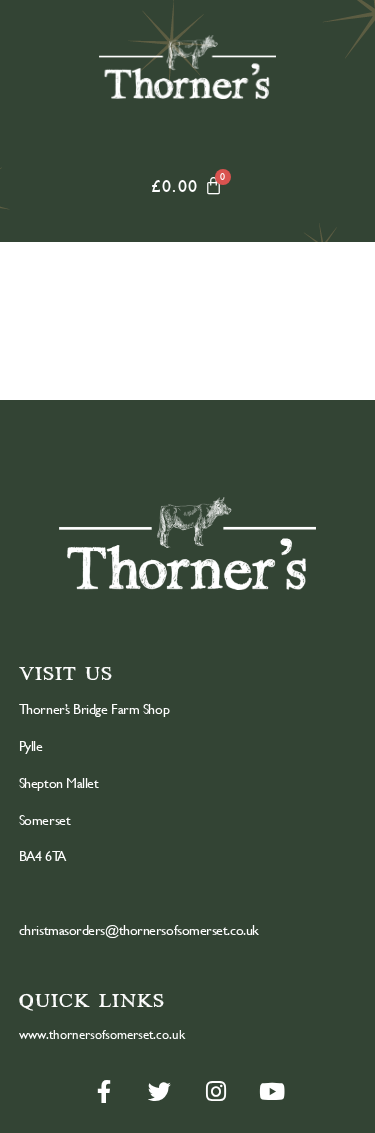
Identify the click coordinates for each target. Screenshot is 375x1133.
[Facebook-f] (104, 1091)
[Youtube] (272, 1091)
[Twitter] (160, 1091)
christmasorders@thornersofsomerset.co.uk (139, 929)
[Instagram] (216, 1091)
